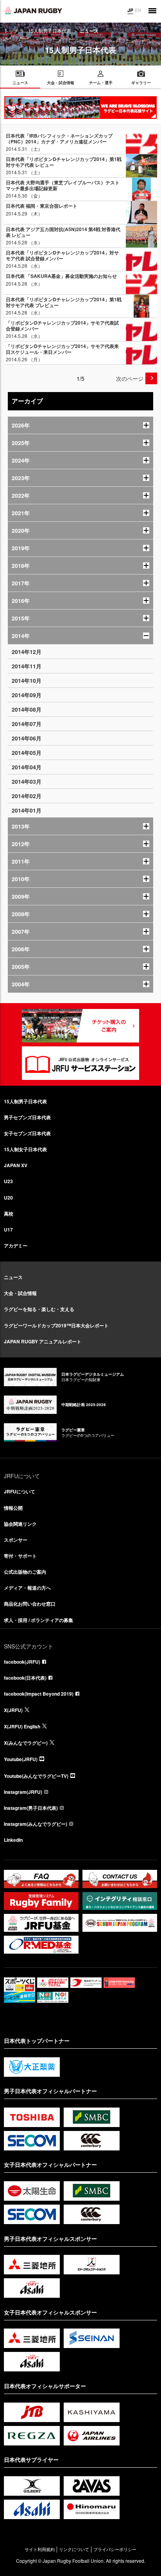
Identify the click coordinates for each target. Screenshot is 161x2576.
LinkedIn (13, 1840)
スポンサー (16, 1540)
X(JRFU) (13, 1710)
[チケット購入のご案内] (80, 1026)
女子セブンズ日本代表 (27, 1133)
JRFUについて (20, 1491)
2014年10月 (27, 680)
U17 (8, 1230)
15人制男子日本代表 (50, 31)
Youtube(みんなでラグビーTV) (36, 1776)
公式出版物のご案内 (25, 1572)
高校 (9, 1214)
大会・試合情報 (20, 1293)
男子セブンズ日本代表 (27, 1117)
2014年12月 (27, 652)
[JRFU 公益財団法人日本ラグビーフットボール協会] (33, 11)
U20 (8, 1198)
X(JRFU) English (22, 1726)
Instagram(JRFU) (23, 1792)
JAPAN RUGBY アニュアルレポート (43, 1341)
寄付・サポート (20, 1556)
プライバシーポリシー (115, 2549)
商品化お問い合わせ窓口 (30, 1604)
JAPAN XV (16, 1165)
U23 (8, 1181)
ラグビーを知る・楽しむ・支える (39, 1309)
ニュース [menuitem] (20, 83)
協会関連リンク (20, 1524)
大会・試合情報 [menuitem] (61, 83)
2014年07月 (27, 724)
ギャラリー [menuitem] (141, 83)
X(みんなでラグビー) (26, 1743)
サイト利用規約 (40, 2549)
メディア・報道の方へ (27, 1588)
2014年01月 (27, 810)
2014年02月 (27, 796)
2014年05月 (27, 753)
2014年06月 (27, 738)
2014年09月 (27, 695)
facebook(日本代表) (25, 1678)
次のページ (130, 378)
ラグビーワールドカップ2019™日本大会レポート (56, 1325)
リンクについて (74, 2549)
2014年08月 (27, 709)
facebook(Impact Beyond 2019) (39, 1694)
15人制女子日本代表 (25, 1149)
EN (138, 10)
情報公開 (13, 1508)
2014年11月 (27, 666)
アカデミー (16, 1246)
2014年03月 (27, 781)
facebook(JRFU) (22, 1662)
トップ (11, 31)
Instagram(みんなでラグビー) (36, 1824)
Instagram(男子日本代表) (31, 1808)
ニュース (13, 1277)
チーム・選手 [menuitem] (101, 83)
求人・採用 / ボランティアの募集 (38, 1620)
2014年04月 (27, 767)
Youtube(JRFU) (21, 1759)
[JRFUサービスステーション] (80, 1063)
